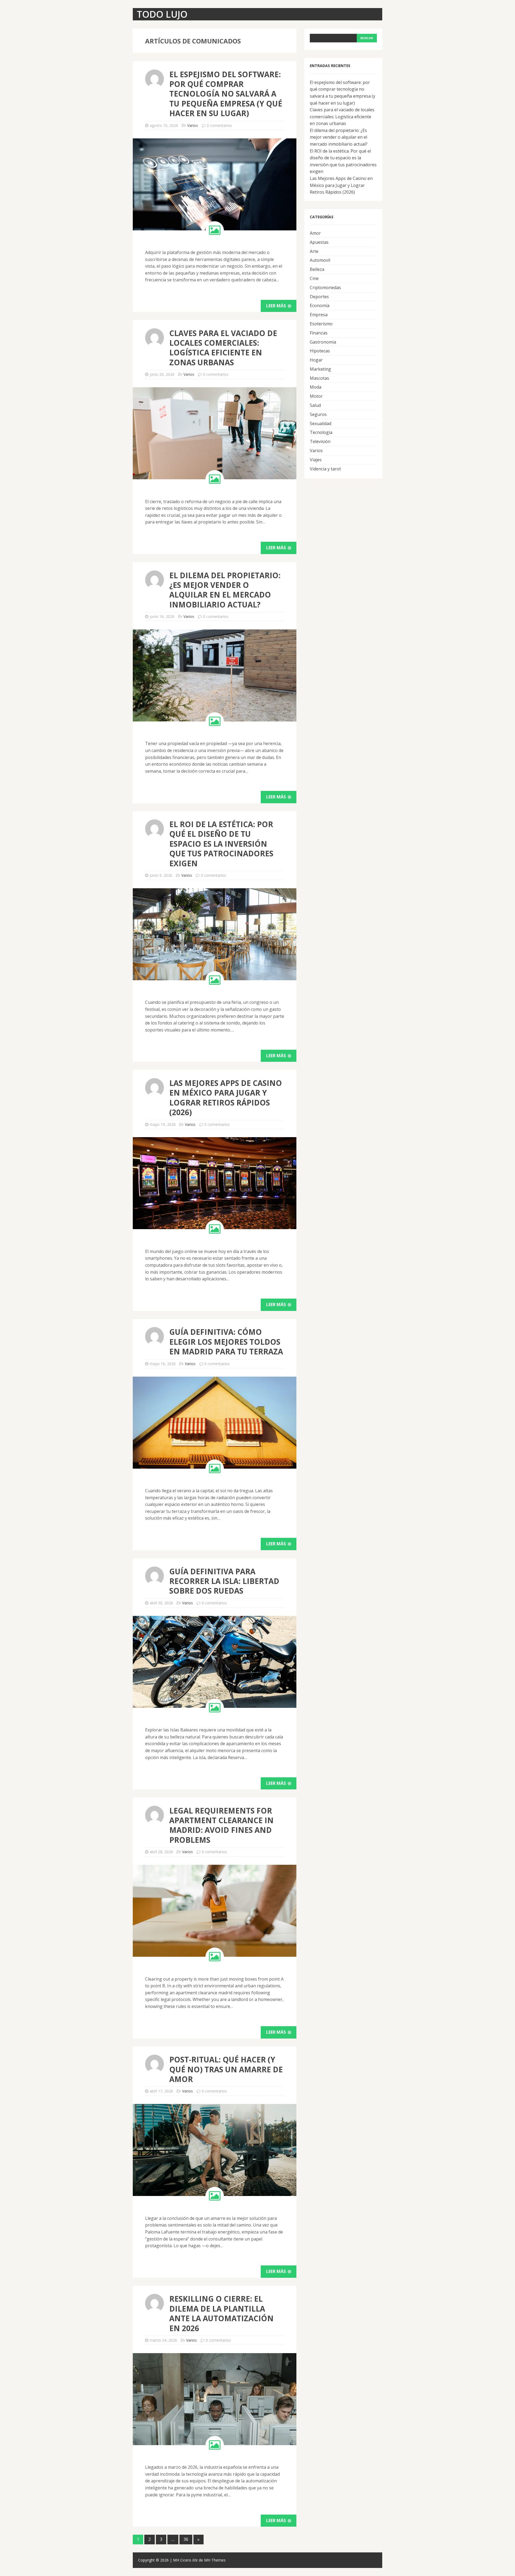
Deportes (319, 297)
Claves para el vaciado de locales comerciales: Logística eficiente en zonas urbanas (223, 348)
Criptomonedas (325, 288)
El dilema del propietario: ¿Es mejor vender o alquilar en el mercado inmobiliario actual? (225, 590)
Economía (320, 305)
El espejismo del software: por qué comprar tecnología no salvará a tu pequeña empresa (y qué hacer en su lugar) (226, 94)
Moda (316, 387)
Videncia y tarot (325, 469)
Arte (314, 251)
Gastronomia (323, 342)
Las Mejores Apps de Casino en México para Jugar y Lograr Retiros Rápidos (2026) (226, 1098)
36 (186, 2539)
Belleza (317, 269)
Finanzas (319, 333)
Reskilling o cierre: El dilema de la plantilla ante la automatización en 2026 (221, 2313)
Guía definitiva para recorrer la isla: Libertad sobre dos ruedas (224, 1581)
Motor (316, 396)
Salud (315, 405)
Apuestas (319, 242)
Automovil (320, 260)
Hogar (316, 360)
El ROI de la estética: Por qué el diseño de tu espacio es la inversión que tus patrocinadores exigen (221, 844)
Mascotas (319, 378)
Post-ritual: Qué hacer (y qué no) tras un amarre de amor (226, 2069)
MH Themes (215, 2560)
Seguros (318, 414)
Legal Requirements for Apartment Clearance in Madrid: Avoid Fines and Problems (221, 1825)
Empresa (319, 315)
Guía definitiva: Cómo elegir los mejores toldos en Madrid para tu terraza (226, 1342)
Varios (193, 125)
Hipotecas (320, 351)
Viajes (316, 460)
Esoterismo (321, 324)
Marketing (320, 369)
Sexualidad (321, 423)
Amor (315, 233)
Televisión (320, 441)
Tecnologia (321, 432)
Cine (314, 278)
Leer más (277, 306)
